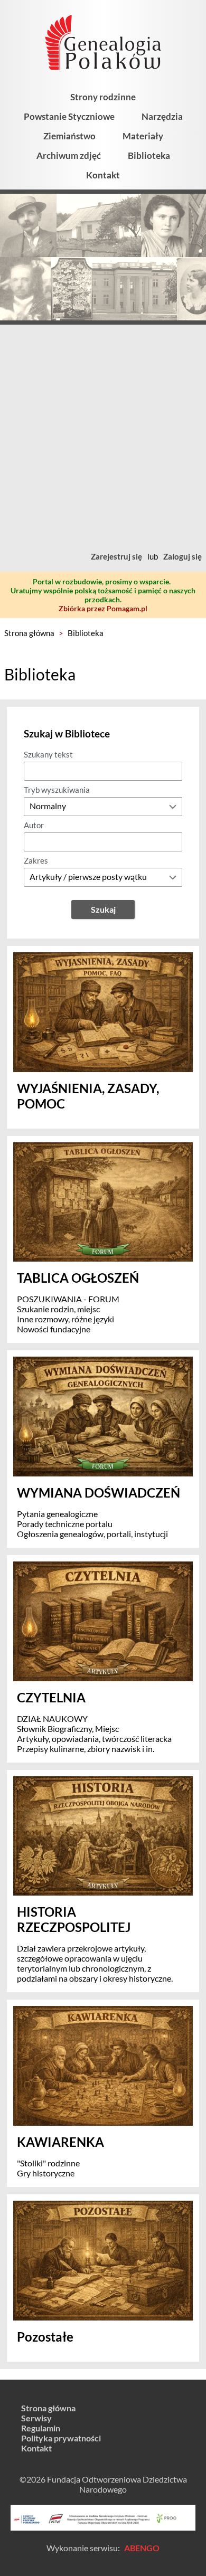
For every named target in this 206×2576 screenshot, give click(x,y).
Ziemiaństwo (69, 136)
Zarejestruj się (116, 556)
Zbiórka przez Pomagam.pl (103, 608)
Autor (34, 825)
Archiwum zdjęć (69, 155)
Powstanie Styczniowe (69, 116)
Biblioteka (149, 155)
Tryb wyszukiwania (57, 790)
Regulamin (41, 2428)
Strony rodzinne (103, 97)
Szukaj (103, 909)
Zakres (36, 860)
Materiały (143, 136)
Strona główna (29, 633)
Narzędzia (162, 116)
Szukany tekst (48, 754)
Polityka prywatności (61, 2438)
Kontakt (103, 175)
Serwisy (36, 2418)
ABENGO (142, 2548)
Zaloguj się (182, 556)
